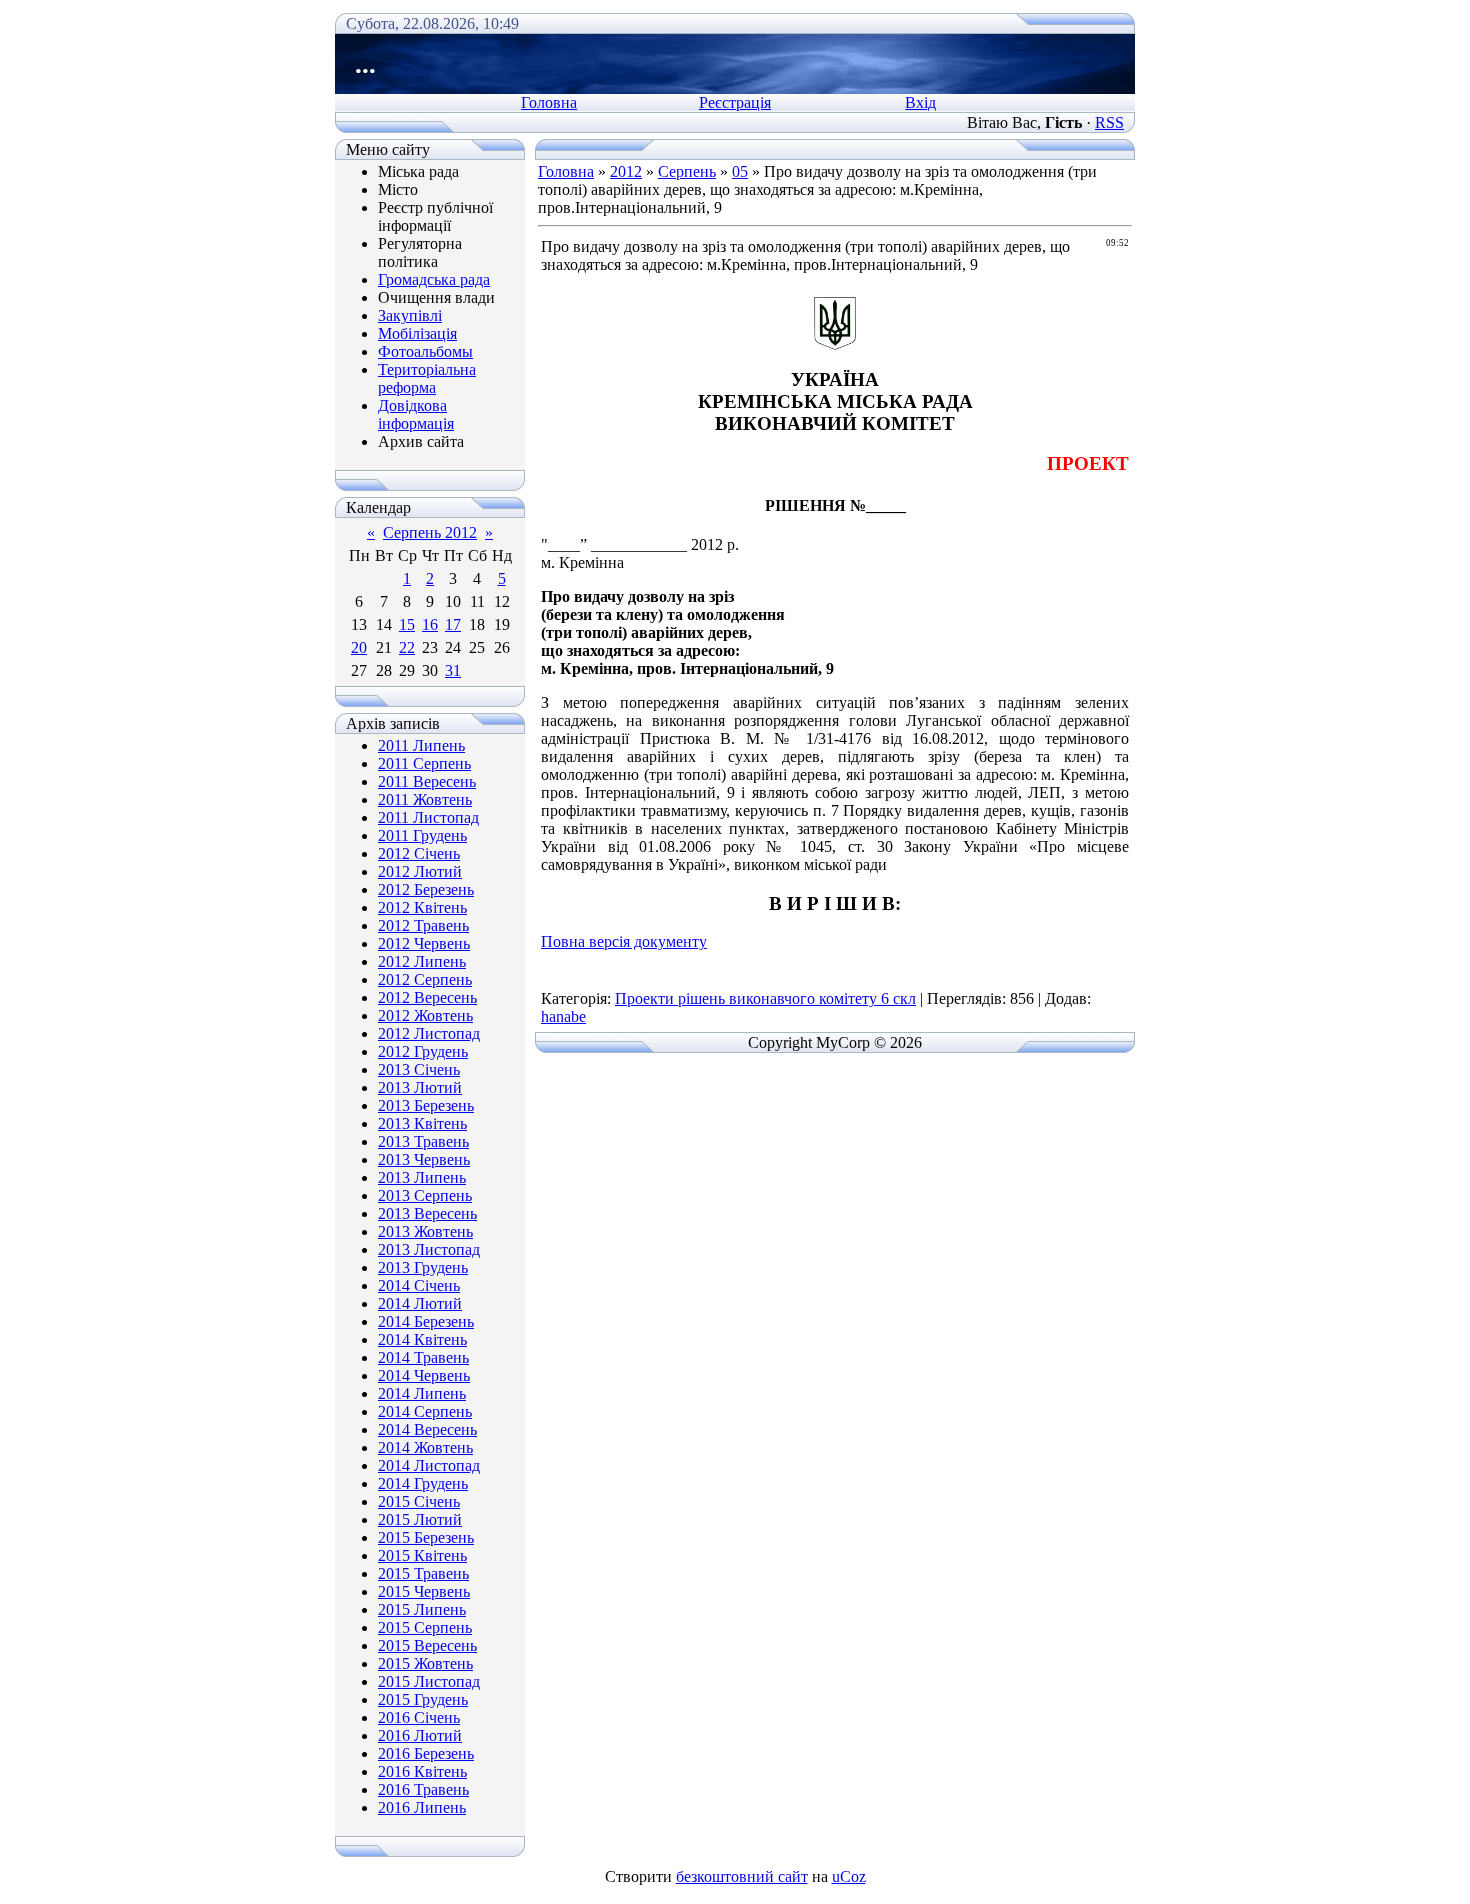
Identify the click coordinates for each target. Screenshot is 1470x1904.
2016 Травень (423, 1789)
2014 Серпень (425, 1411)
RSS (1109, 122)
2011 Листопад (428, 817)
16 (430, 624)
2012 (626, 171)
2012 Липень (422, 961)
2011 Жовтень (425, 799)
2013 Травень (423, 1141)
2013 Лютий (420, 1087)
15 (407, 624)
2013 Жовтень (425, 1231)
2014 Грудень (423, 1483)
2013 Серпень (425, 1195)
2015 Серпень (425, 1627)
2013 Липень (422, 1177)
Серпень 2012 (430, 532)
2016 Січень (419, 1717)
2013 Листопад (429, 1249)
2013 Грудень (423, 1267)
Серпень (687, 171)
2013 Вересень (427, 1213)
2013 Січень (419, 1069)
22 (407, 647)
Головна (549, 102)
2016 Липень (422, 1807)
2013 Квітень (422, 1123)
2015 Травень (423, 1573)
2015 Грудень (423, 1699)
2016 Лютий (420, 1735)
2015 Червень (424, 1591)
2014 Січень (419, 1285)
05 (740, 171)
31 (453, 670)
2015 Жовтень (425, 1663)
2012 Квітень (422, 907)
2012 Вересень (427, 997)
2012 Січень (419, 853)
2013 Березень (426, 1105)
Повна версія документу (624, 941)
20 (359, 647)
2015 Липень (422, 1609)
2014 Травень (423, 1357)
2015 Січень (419, 1501)
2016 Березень (426, 1753)
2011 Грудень (422, 835)
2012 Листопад (429, 1033)
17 (453, 624)
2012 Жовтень (425, 1015)
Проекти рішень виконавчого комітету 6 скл (765, 998)
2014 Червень (424, 1375)
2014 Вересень (427, 1429)
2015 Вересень (427, 1645)
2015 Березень (426, 1537)
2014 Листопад (429, 1465)
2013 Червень (424, 1159)
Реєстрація (735, 102)
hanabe (563, 1016)
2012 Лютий (420, 871)
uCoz (849, 1876)
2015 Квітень (422, 1555)
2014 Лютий (420, 1303)
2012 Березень (426, 889)
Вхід (920, 102)
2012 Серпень (425, 979)
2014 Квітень (422, 1339)
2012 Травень (423, 925)
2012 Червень (424, 943)
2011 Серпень (424, 763)
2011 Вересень (427, 781)
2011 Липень (421, 745)
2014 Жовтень (425, 1447)
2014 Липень (422, 1393)
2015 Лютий (420, 1519)
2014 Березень (426, 1321)
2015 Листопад (429, 1681)
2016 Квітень (422, 1771)
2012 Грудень (423, 1051)
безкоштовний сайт (742, 1876)
